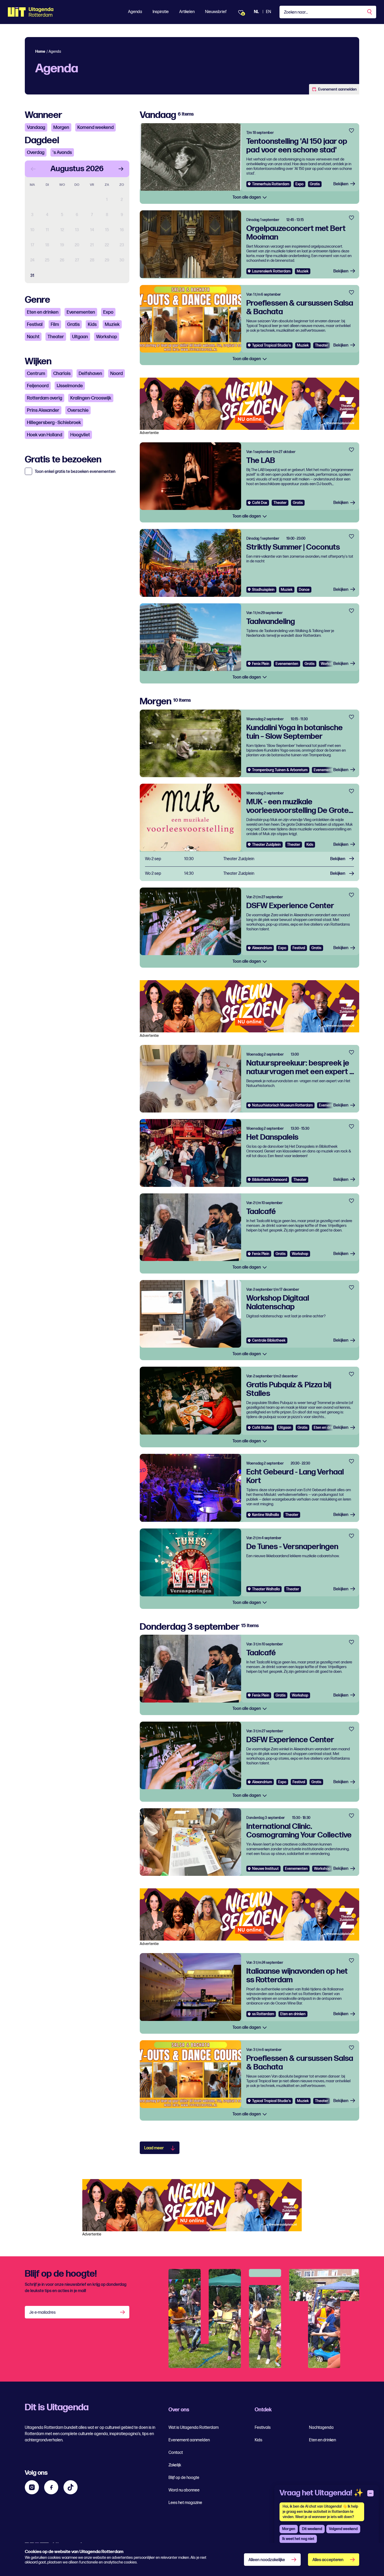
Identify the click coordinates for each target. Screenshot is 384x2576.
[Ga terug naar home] (31, 12)
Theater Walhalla (266, 1589)
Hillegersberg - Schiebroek (54, 423)
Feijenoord (38, 386)
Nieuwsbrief (216, 12)
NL (256, 12)
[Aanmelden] (123, 2312)
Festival (35, 325)
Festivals (263, 2428)
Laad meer (154, 2148)
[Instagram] (32, 2487)
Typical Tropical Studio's (271, 345)
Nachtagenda (321, 2428)
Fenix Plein (261, 664)
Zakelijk (175, 2465)
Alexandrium (262, 948)
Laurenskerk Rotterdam (271, 271)
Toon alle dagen (247, 197)
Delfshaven (90, 374)
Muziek (112, 325)
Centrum (36, 374)
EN (269, 12)
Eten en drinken (43, 312)
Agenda (135, 12)
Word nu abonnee (184, 2490)
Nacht (33, 337)
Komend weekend (95, 127)
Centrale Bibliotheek (269, 1340)
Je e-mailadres (42, 2313)
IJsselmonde (70, 386)
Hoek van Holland (45, 435)
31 (32, 276)
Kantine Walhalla (266, 1515)
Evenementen (81, 312)
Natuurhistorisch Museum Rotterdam (282, 1105)
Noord (117, 374)
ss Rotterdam (263, 2014)
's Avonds (62, 153)
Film (55, 325)
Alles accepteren (328, 2560)
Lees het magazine (185, 2503)
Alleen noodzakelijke (267, 2560)
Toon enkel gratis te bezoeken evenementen (75, 472)
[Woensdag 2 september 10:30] (249, 859)
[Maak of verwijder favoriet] (351, 131)
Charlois (62, 374)
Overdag (36, 153)
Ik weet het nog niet (298, 2539)
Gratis (73, 325)
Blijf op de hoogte (184, 2478)
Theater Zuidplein (266, 845)
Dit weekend (312, 2529)
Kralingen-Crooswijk (91, 398)
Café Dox (260, 503)
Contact (176, 2453)
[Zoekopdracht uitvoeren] (370, 12)
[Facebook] (51, 2487)
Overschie (78, 410)
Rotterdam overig (45, 398)
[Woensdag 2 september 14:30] (249, 874)
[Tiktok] (71, 2487)
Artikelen (187, 12)
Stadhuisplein (263, 590)
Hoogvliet (80, 435)
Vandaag (36, 127)
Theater (56, 337)
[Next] (121, 169)
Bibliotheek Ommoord (270, 1180)
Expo (108, 312)
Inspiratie (161, 12)
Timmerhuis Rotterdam (271, 184)
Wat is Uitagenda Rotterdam (194, 2428)
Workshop (107, 337)
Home (40, 52)
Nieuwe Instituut (265, 1869)
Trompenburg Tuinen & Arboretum (280, 770)
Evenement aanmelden (337, 89)
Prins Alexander (43, 410)
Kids (92, 325)
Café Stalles (262, 1428)
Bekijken (341, 184)
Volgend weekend (343, 2529)
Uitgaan (80, 337)
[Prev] (33, 169)
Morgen (61, 127)
